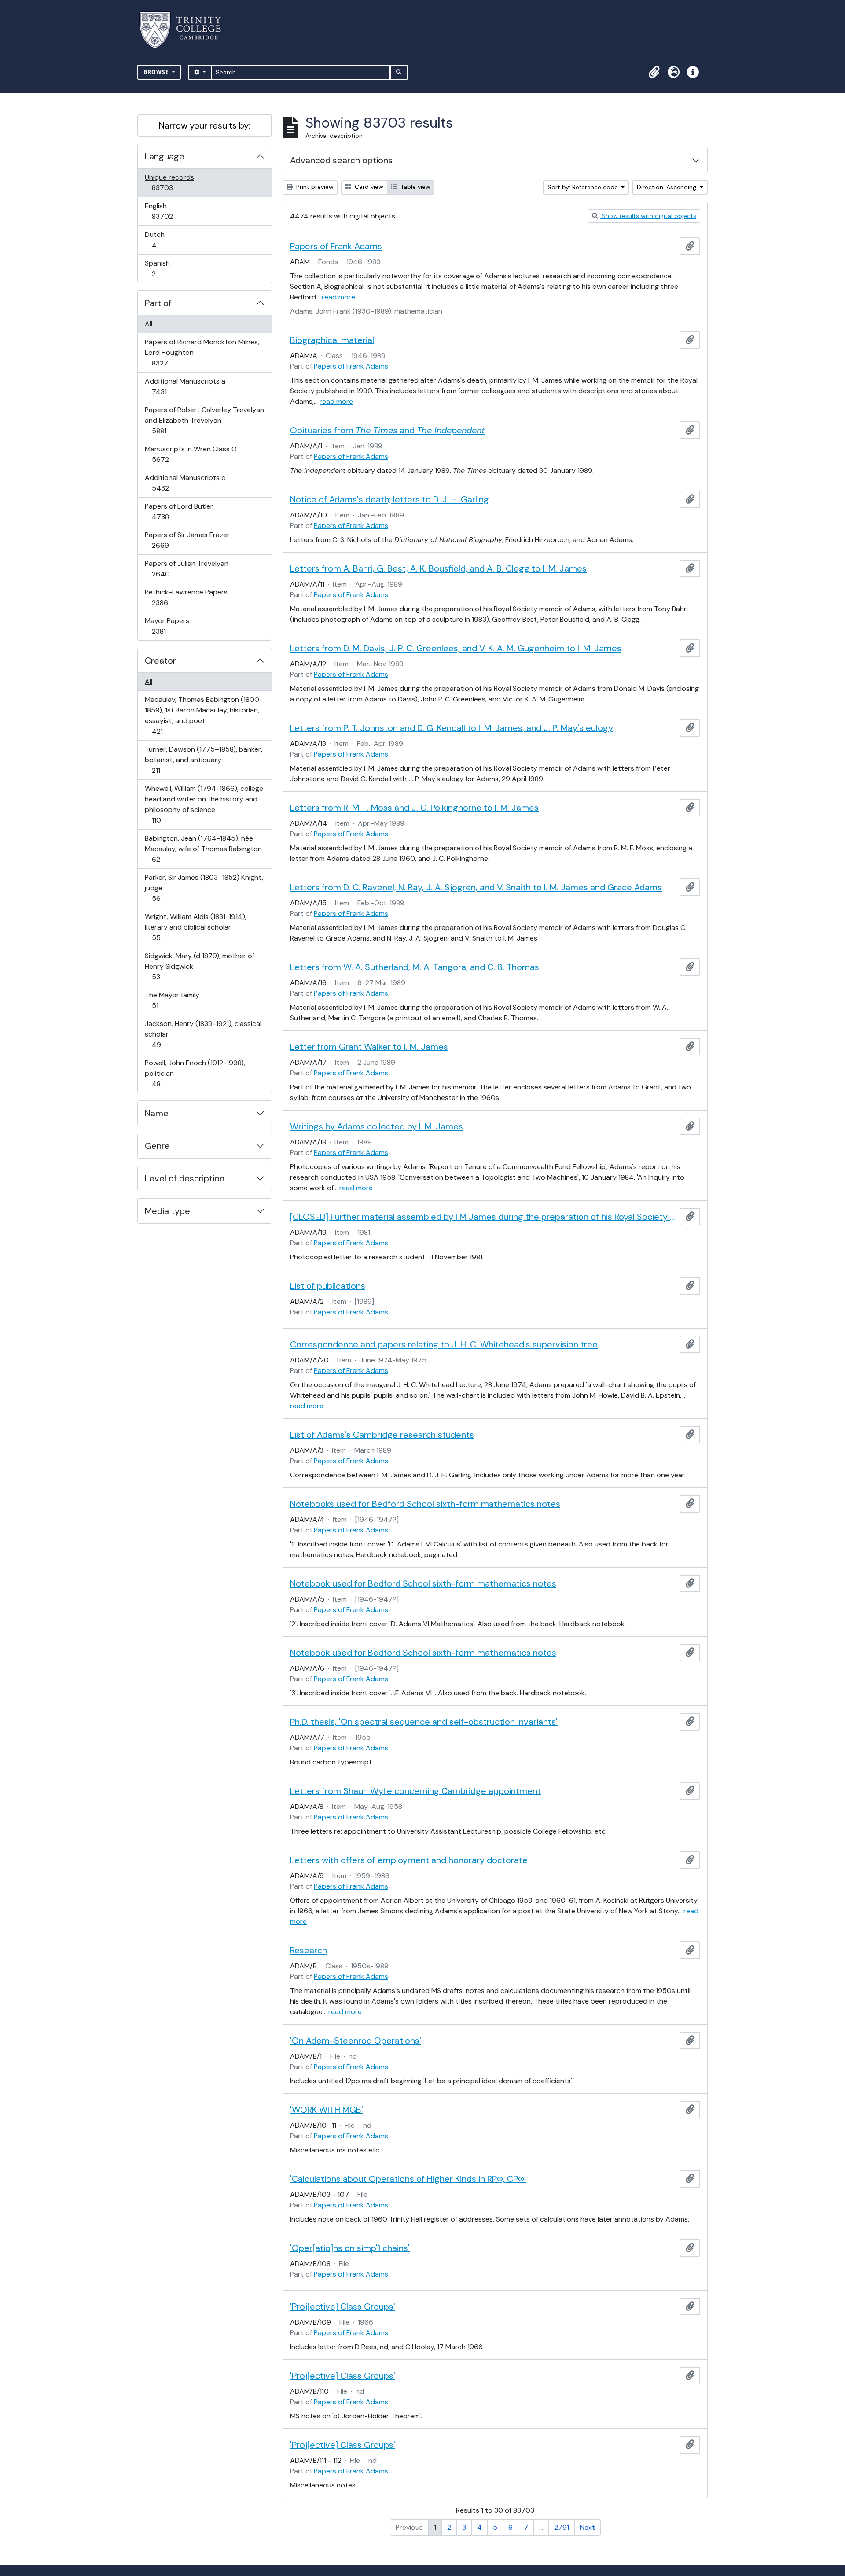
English (168, 211)
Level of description (185, 1178)
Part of (158, 303)
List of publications (328, 1286)
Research (309, 1950)
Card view (368, 187)
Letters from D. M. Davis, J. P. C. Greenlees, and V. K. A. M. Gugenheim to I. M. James (456, 648)
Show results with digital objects (648, 216)
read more (338, 297)
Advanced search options (341, 160)
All (149, 324)
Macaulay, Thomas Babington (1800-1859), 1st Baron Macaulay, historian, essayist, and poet (204, 715)
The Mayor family (172, 1000)
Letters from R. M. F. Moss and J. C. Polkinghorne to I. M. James (414, 808)
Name (157, 1113)
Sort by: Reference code (584, 187)
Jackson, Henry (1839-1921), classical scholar (203, 1034)
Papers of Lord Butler (179, 511)
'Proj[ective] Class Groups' (343, 2307)
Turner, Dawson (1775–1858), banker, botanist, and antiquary (203, 760)
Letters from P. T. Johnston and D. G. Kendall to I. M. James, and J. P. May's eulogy (452, 728)
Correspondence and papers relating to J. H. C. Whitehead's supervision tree (444, 1344)
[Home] (186, 30)
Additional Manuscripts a (185, 386)
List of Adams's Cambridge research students (382, 1435)
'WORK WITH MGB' (327, 2110)
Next (588, 2527)
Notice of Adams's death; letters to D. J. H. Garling (389, 499)
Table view (415, 187)
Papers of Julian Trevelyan (186, 568)
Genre (157, 1146)
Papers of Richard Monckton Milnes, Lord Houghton (202, 352)
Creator (160, 661)
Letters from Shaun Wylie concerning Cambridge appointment (415, 1791)
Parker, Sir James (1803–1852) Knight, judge (204, 888)
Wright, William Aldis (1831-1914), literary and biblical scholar (195, 927)
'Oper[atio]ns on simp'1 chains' (350, 2248)
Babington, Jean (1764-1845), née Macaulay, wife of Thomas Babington (203, 849)
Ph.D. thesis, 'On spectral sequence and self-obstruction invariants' (424, 1722)
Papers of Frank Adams (336, 246)
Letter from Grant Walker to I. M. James (369, 1047)
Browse (157, 72)
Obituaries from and (388, 430)
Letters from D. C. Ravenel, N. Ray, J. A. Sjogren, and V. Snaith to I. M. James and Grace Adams (476, 887)
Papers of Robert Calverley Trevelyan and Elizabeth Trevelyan (204, 420)
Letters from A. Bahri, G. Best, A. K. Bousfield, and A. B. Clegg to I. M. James (438, 568)
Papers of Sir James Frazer (187, 540)
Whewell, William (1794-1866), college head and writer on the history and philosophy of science (204, 804)
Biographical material (332, 340)
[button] (654, 72)
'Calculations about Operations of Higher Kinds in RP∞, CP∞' (408, 2179)
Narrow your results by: (205, 125)
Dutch (160, 240)
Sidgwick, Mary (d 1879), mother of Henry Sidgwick (199, 966)
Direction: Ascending (667, 187)
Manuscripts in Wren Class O (191, 454)
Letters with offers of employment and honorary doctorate (409, 1860)
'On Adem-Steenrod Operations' (356, 2041)
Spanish (160, 268)
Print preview (314, 187)
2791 (562, 2527)
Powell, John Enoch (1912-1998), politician (195, 1073)
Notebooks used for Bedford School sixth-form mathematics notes (425, 1504)
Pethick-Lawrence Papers (186, 597)
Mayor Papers (167, 626)
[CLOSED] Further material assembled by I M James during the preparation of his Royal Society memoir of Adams (483, 1217)
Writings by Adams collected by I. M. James (377, 1126)
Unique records (169, 182)
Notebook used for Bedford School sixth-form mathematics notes (423, 1583)
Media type (167, 1211)
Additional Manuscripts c (185, 483)
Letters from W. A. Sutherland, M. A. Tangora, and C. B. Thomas (415, 967)
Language (165, 156)
